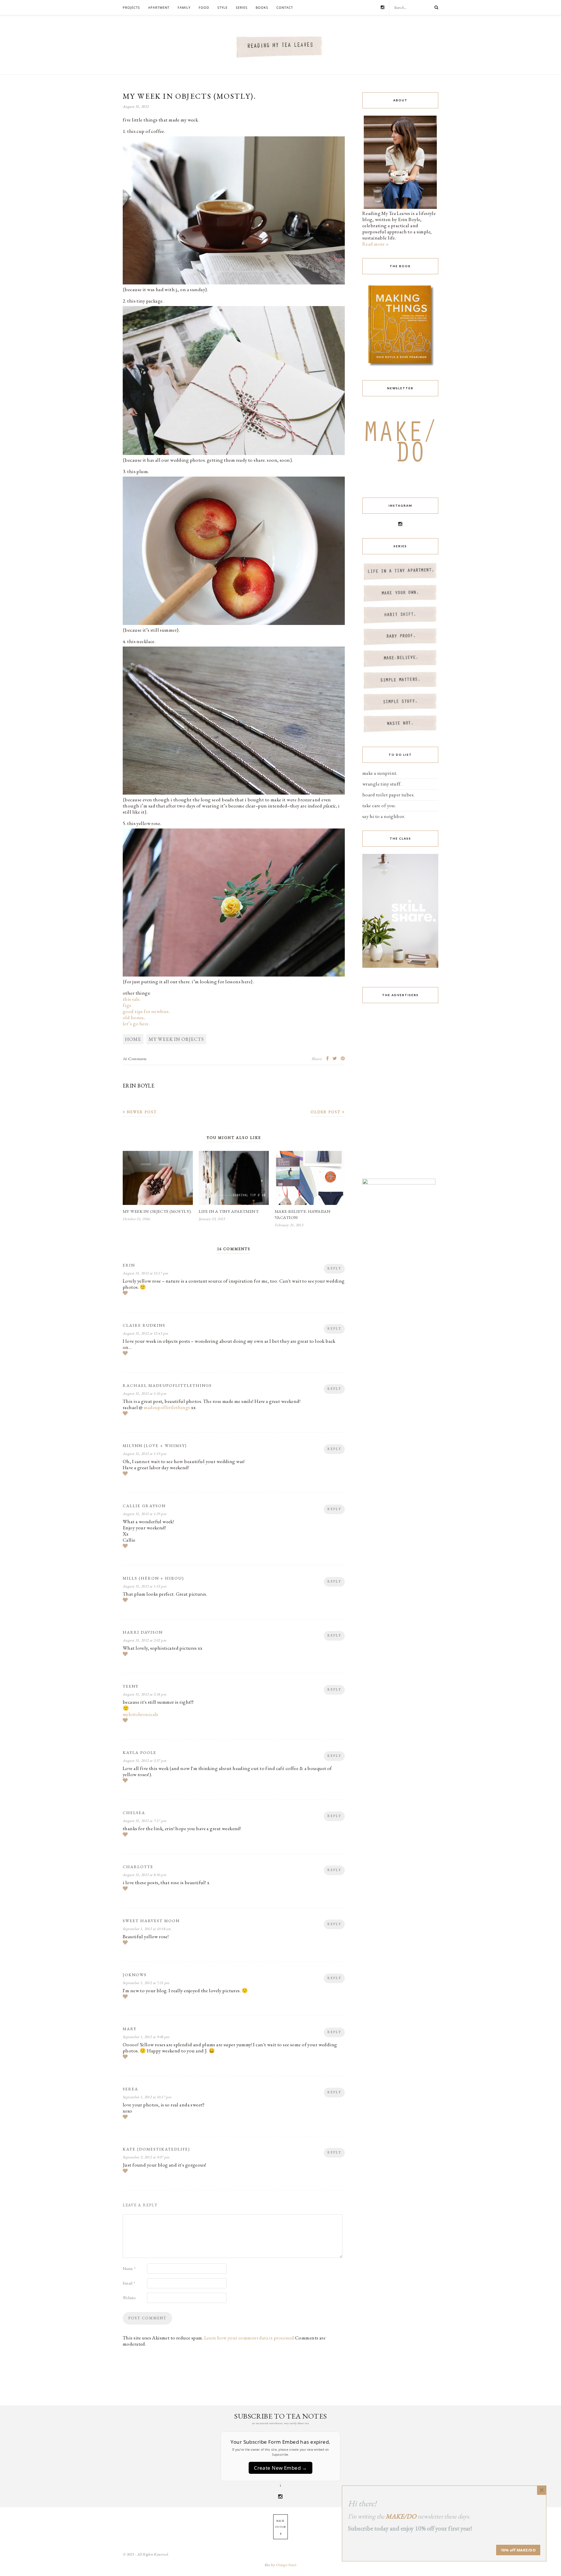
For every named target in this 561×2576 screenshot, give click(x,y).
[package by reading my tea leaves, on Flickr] (234, 454)
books (262, 7)
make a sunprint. (380, 773)
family (184, 7)
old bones (133, 1017)
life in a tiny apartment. (229, 1211)
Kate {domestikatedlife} (156, 2149)
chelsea (134, 1813)
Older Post (326, 1112)
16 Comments (135, 1059)
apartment (159, 7)
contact (285, 7)
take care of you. (379, 805)
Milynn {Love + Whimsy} (155, 1446)
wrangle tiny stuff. (382, 784)
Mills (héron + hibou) (153, 1578)
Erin (129, 1265)
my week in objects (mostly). (157, 1211)
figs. (127, 1005)
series (242, 7)
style (223, 7)
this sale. (132, 999)
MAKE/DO (401, 2516)
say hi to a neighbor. (384, 816)
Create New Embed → (280, 2468)
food (204, 7)
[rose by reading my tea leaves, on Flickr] (234, 975)
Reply (334, 1268)
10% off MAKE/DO (518, 2550)
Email (129, 2283)
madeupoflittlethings (167, 1407)
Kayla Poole (140, 1752)
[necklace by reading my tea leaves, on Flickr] (234, 793)
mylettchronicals (141, 1714)
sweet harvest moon (151, 1921)
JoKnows (135, 1975)
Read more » (376, 244)
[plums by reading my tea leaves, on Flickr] (234, 624)
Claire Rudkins (144, 1325)
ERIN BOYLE (138, 1086)
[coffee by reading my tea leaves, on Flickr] (234, 283)
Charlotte (138, 1867)
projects (131, 7)
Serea (130, 2089)
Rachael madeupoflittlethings (167, 1385)
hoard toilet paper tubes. (388, 795)
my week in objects (176, 1039)
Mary (130, 2029)
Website (129, 2298)
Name (129, 2268)
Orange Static (286, 2565)
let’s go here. (136, 1024)
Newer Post (141, 1112)
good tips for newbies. (146, 1011)
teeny (131, 1686)
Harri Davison (143, 1632)
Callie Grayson (144, 1506)
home (133, 1039)
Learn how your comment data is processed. (250, 2338)
